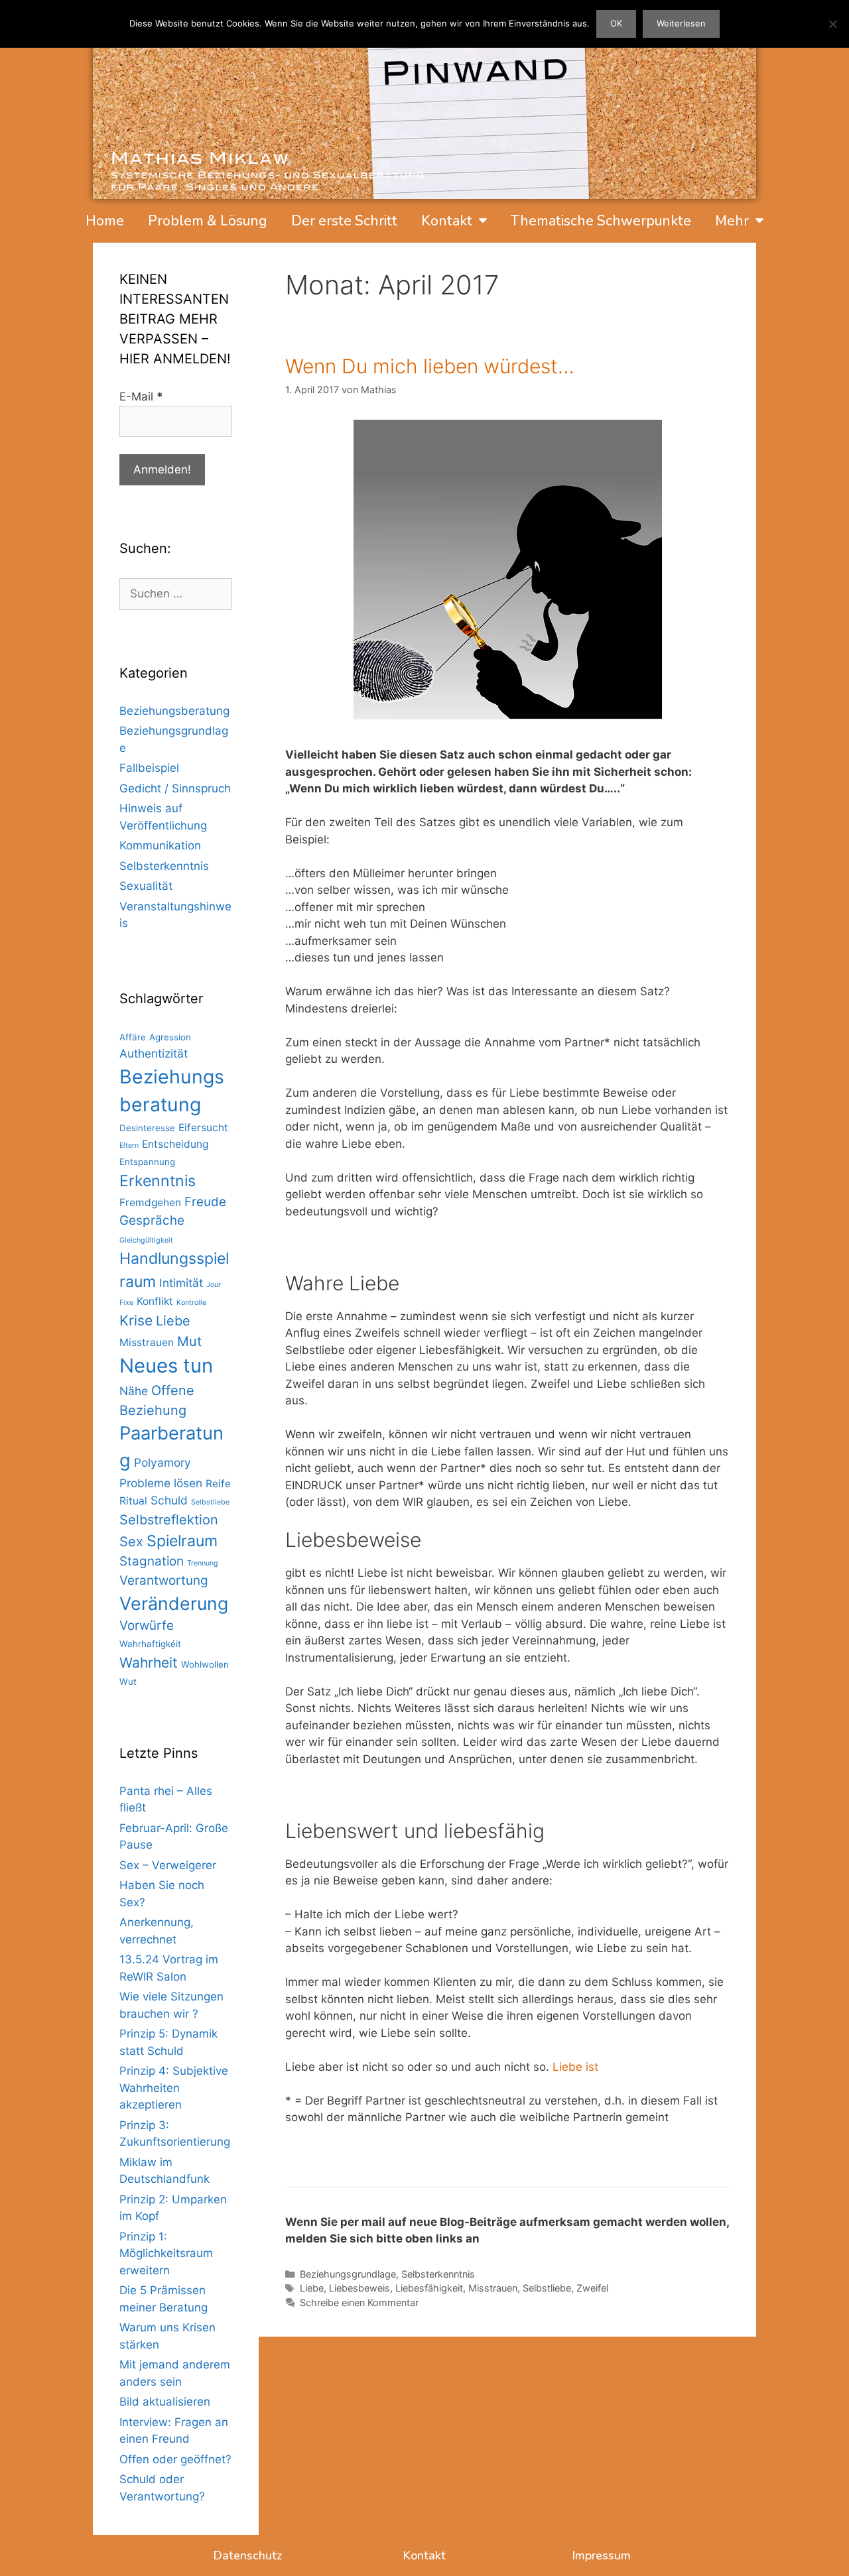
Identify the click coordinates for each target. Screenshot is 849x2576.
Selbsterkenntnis (438, 2274)
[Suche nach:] (176, 593)
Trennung (203, 1563)
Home (105, 221)
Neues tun (166, 1366)
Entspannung (147, 1162)
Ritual (133, 1501)
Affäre (133, 1037)
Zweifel (592, 2288)
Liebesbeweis (359, 2288)
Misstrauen (493, 2288)
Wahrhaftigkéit (150, 1644)
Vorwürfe (147, 1625)
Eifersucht (203, 1128)
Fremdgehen (150, 1202)
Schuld (169, 1500)
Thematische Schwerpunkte (601, 221)
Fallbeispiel (149, 768)
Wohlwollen (205, 1664)
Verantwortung (164, 1580)
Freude (205, 1202)
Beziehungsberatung (174, 711)
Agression (170, 1037)
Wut (128, 1682)
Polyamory (163, 1462)
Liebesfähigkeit (429, 2288)
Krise (136, 1320)
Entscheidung (175, 1144)
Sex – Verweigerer (168, 1865)
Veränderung (174, 1603)
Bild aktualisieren (165, 2402)
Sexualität (146, 886)
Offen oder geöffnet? (175, 2459)
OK (616, 23)
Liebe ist (575, 2067)
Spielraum (182, 1541)
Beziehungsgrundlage (348, 2274)
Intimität (181, 1283)
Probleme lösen (161, 1483)
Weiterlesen (681, 23)
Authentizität (154, 1053)
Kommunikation (160, 845)
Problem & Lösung (208, 221)
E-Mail (141, 397)
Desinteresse (147, 1128)
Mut (189, 1341)
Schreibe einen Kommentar (359, 2302)
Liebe (312, 2288)
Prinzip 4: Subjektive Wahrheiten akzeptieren (174, 2088)
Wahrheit (149, 1663)
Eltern (129, 1145)
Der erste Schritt (344, 221)
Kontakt (447, 221)
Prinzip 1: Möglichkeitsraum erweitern (166, 2253)
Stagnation (152, 1561)
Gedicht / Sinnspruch (175, 788)
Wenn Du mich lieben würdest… (430, 366)
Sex (131, 1542)
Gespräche (152, 1220)
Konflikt (155, 1301)
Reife (218, 1484)
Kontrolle (191, 1303)
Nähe (134, 1391)
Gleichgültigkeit (146, 1240)
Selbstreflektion (169, 1520)
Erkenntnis (158, 1181)
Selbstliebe (547, 2288)
